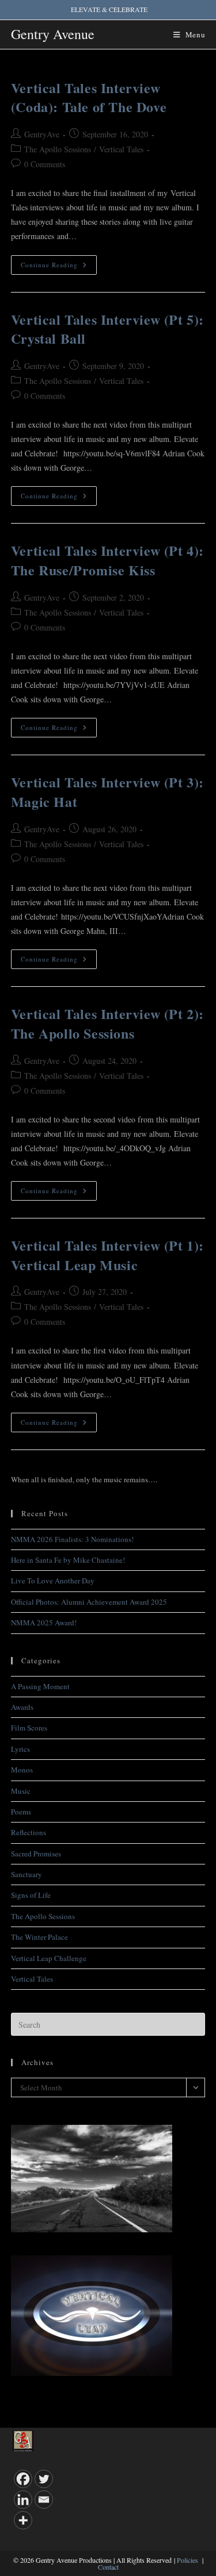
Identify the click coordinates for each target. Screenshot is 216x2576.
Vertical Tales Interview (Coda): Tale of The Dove (89, 97)
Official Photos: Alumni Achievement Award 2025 (89, 1602)
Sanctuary (26, 1874)
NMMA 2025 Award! (44, 1623)
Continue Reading (59, 267)
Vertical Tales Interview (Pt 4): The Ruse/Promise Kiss (107, 560)
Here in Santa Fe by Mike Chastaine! (68, 1560)
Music (21, 1791)
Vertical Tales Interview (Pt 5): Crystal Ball (107, 329)
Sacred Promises (36, 1854)
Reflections (29, 1832)
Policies (187, 2560)
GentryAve (42, 134)
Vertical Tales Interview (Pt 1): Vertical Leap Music (107, 1255)
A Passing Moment (40, 1686)
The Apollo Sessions (58, 149)
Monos (22, 1770)
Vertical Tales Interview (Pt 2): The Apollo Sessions (107, 1023)
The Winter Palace (39, 1937)
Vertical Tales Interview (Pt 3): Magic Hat (107, 792)
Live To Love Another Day (53, 1581)
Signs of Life (31, 1895)
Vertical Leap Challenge (49, 1958)
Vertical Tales (121, 149)
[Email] (44, 2500)
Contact (108, 2567)
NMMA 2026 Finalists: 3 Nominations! (72, 1539)
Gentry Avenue (53, 34)
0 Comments (45, 164)
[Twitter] (44, 2479)
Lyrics (20, 1749)
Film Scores (29, 1728)
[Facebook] (23, 2479)
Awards (22, 1707)
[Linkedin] (23, 2500)
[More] (23, 2520)
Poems (21, 1812)
